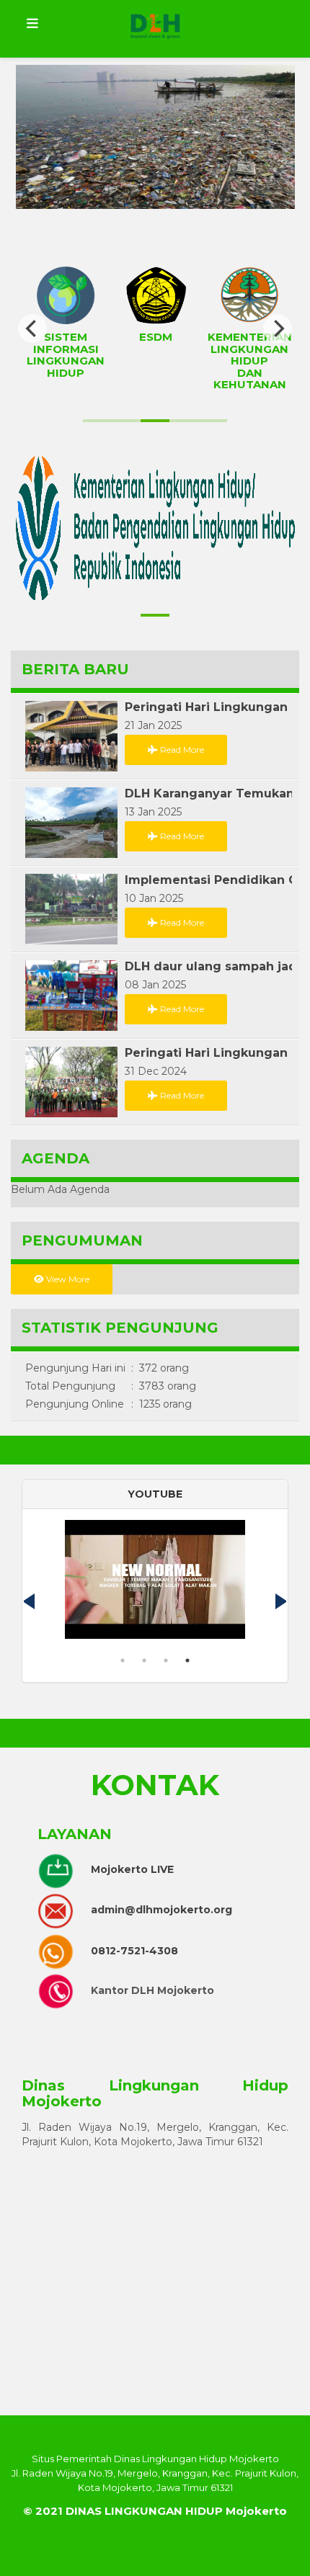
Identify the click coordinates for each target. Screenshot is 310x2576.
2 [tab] (144, 1660)
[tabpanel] (155, 1585)
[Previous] (32, 328)
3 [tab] (166, 1660)
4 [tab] (187, 1660)
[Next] (278, 328)
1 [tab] (123, 1660)
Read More (181, 750)
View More (67, 1279)
